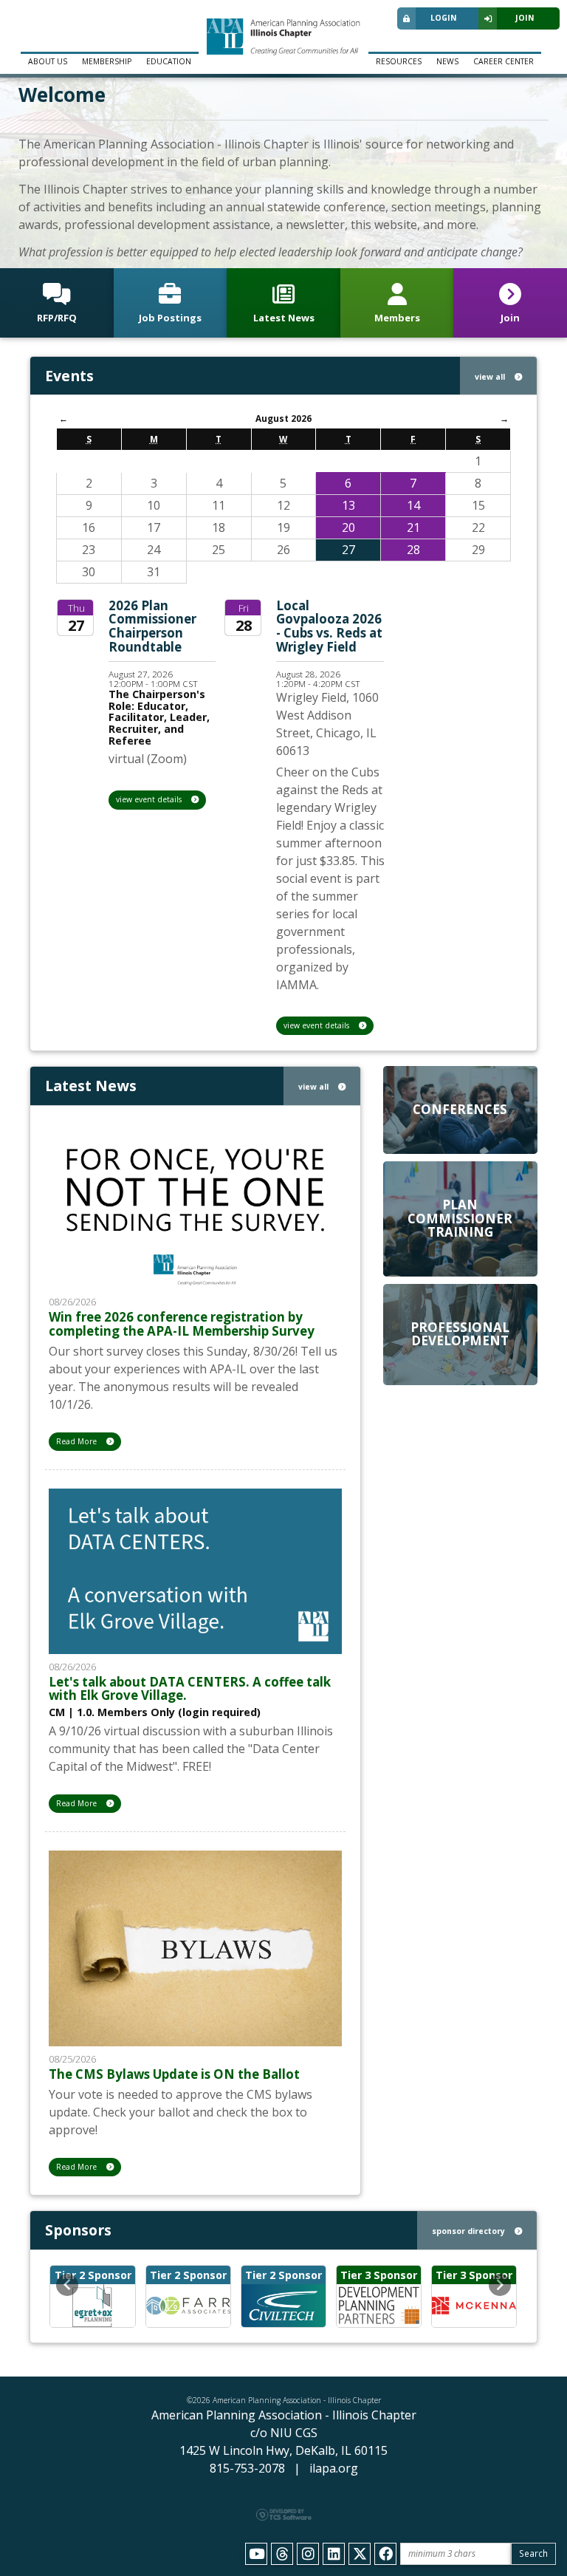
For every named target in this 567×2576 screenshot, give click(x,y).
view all (491, 377)
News (447, 61)
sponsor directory (470, 2231)
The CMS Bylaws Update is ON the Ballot (174, 2074)
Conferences (460, 1109)
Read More (78, 1441)
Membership (107, 61)
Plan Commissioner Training (460, 1218)
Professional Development (460, 1334)
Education (169, 61)
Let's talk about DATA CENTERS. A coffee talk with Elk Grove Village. (190, 1689)
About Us (48, 61)
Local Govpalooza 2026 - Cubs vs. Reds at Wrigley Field (329, 626)
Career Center (504, 61)
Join (525, 18)
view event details (150, 799)
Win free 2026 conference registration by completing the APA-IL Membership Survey (182, 1324)
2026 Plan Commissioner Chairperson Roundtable (152, 626)
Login (444, 18)
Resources (399, 61)
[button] (67, 2285)
